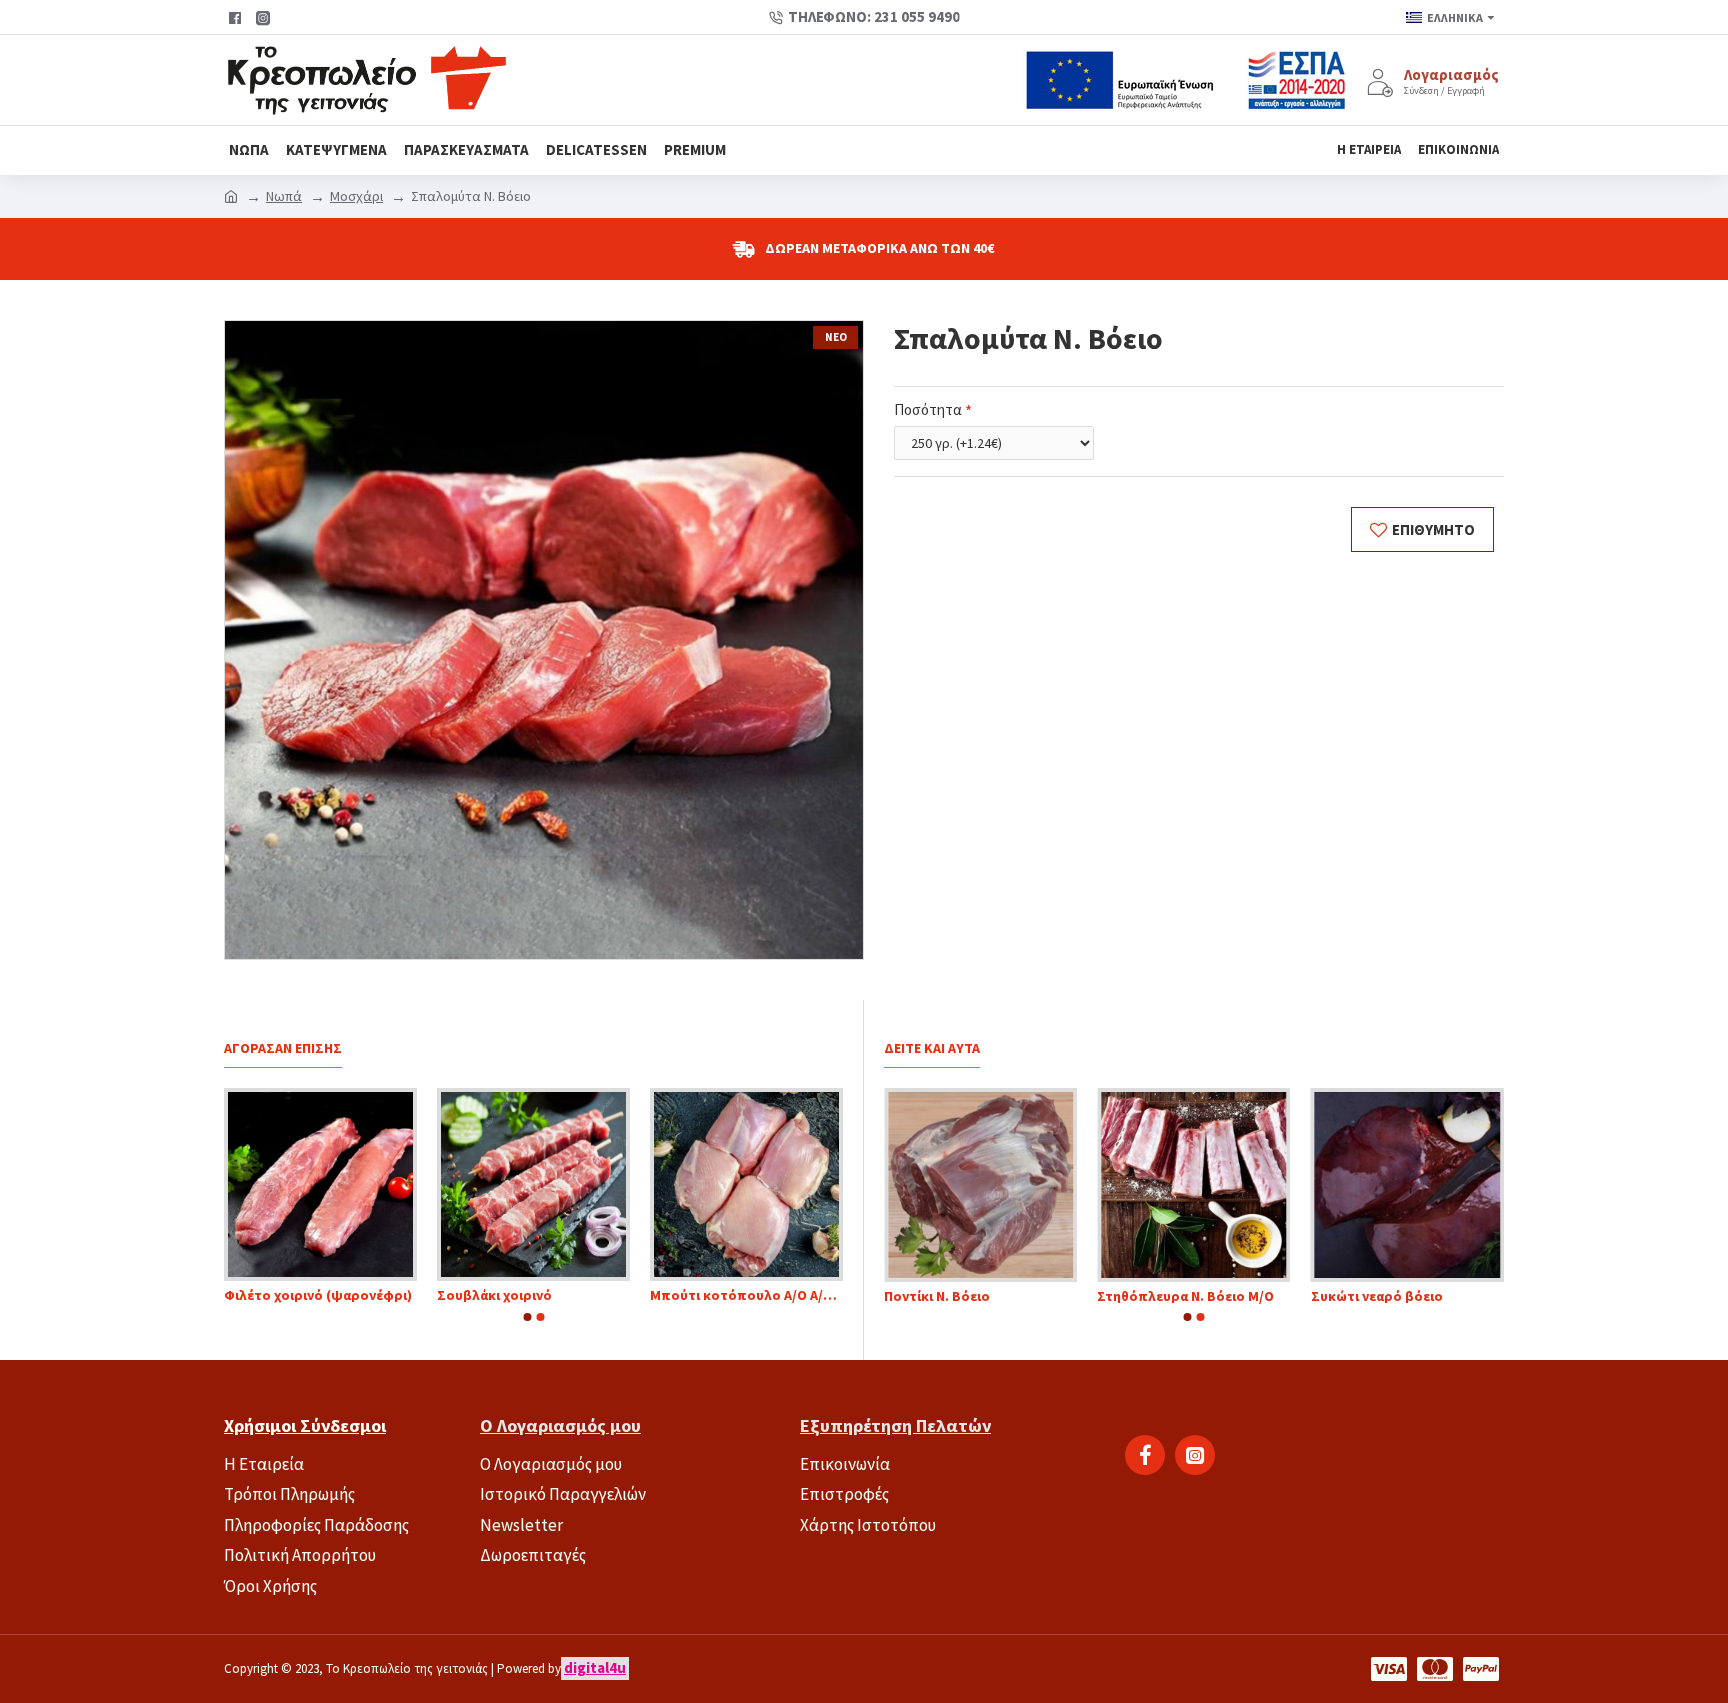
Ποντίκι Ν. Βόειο (956, 1296)
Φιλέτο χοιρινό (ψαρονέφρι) (376, 1295)
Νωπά (284, 196)
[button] (527, 1317)
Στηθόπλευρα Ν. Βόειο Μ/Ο (1205, 1296)
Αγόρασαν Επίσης (283, 1048)
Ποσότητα (928, 409)
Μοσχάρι (356, 196)
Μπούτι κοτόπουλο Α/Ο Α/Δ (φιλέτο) (804, 1295)
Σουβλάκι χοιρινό (552, 1295)
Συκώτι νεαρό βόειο (1396, 1296)
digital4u (595, 1667)
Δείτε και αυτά (932, 1048)
